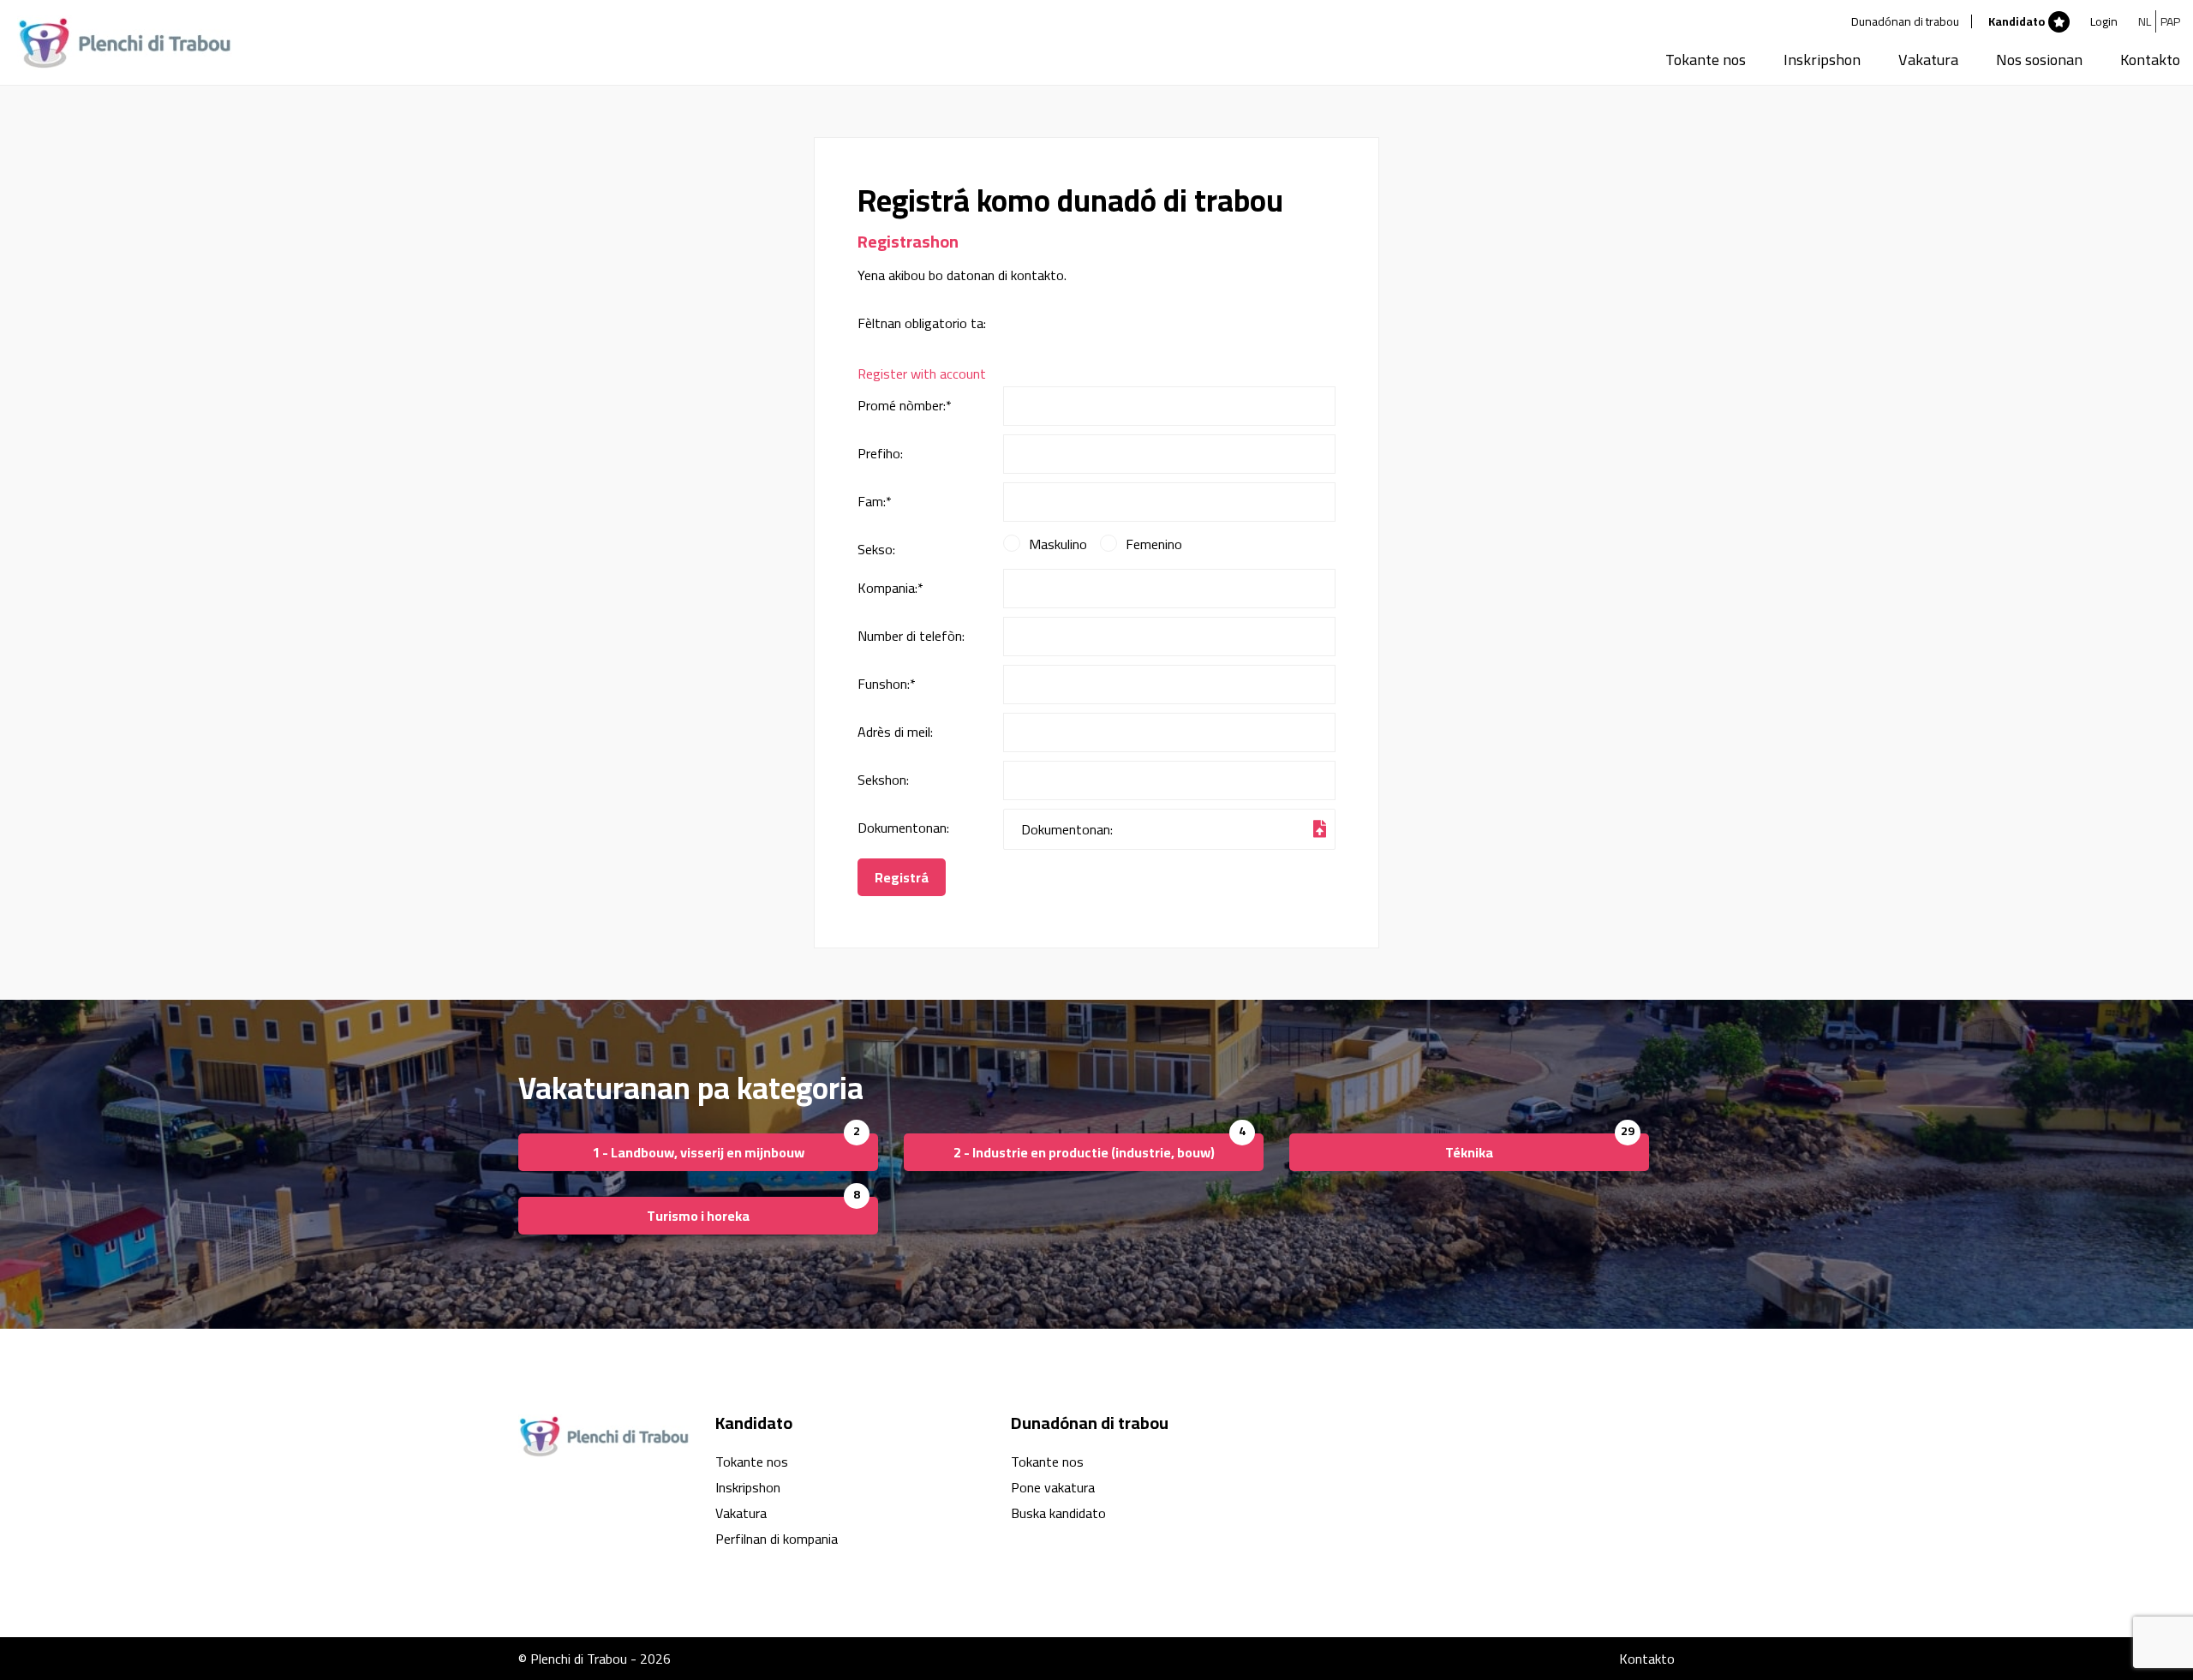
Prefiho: (880, 453)
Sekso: (876, 549)
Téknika (1469, 1152)
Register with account (922, 374)
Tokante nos (1706, 60)
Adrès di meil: (895, 732)
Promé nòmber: (905, 405)
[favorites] (2059, 21)
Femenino (1154, 545)
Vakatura (1928, 60)
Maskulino (1058, 545)
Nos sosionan (2039, 60)
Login (2104, 21)
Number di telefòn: (911, 636)
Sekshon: (883, 780)
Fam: (875, 501)
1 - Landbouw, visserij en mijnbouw (698, 1152)
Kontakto (2150, 60)
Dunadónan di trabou (1905, 21)
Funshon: (887, 684)
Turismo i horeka (698, 1216)
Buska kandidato (1058, 1513)
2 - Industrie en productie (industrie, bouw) (1084, 1152)
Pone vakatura (1053, 1487)
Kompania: (890, 588)
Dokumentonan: (903, 828)
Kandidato (2017, 21)
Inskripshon (1822, 60)
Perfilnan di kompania (777, 1539)
